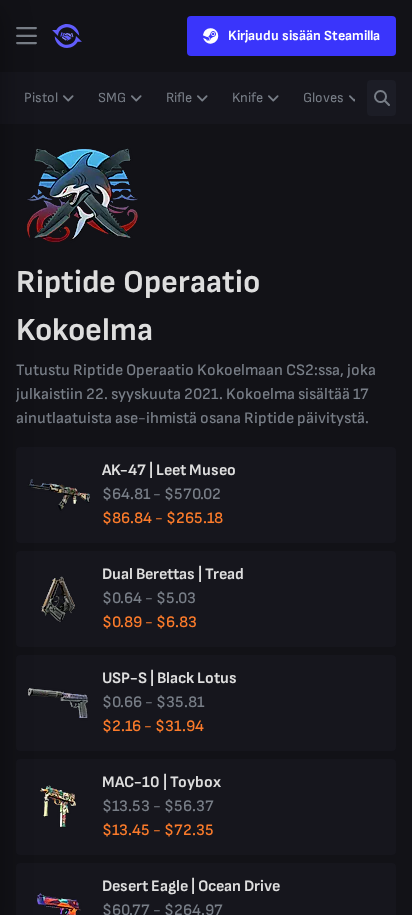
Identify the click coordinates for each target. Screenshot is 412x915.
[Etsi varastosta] (381, 98)
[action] (26, 36)
